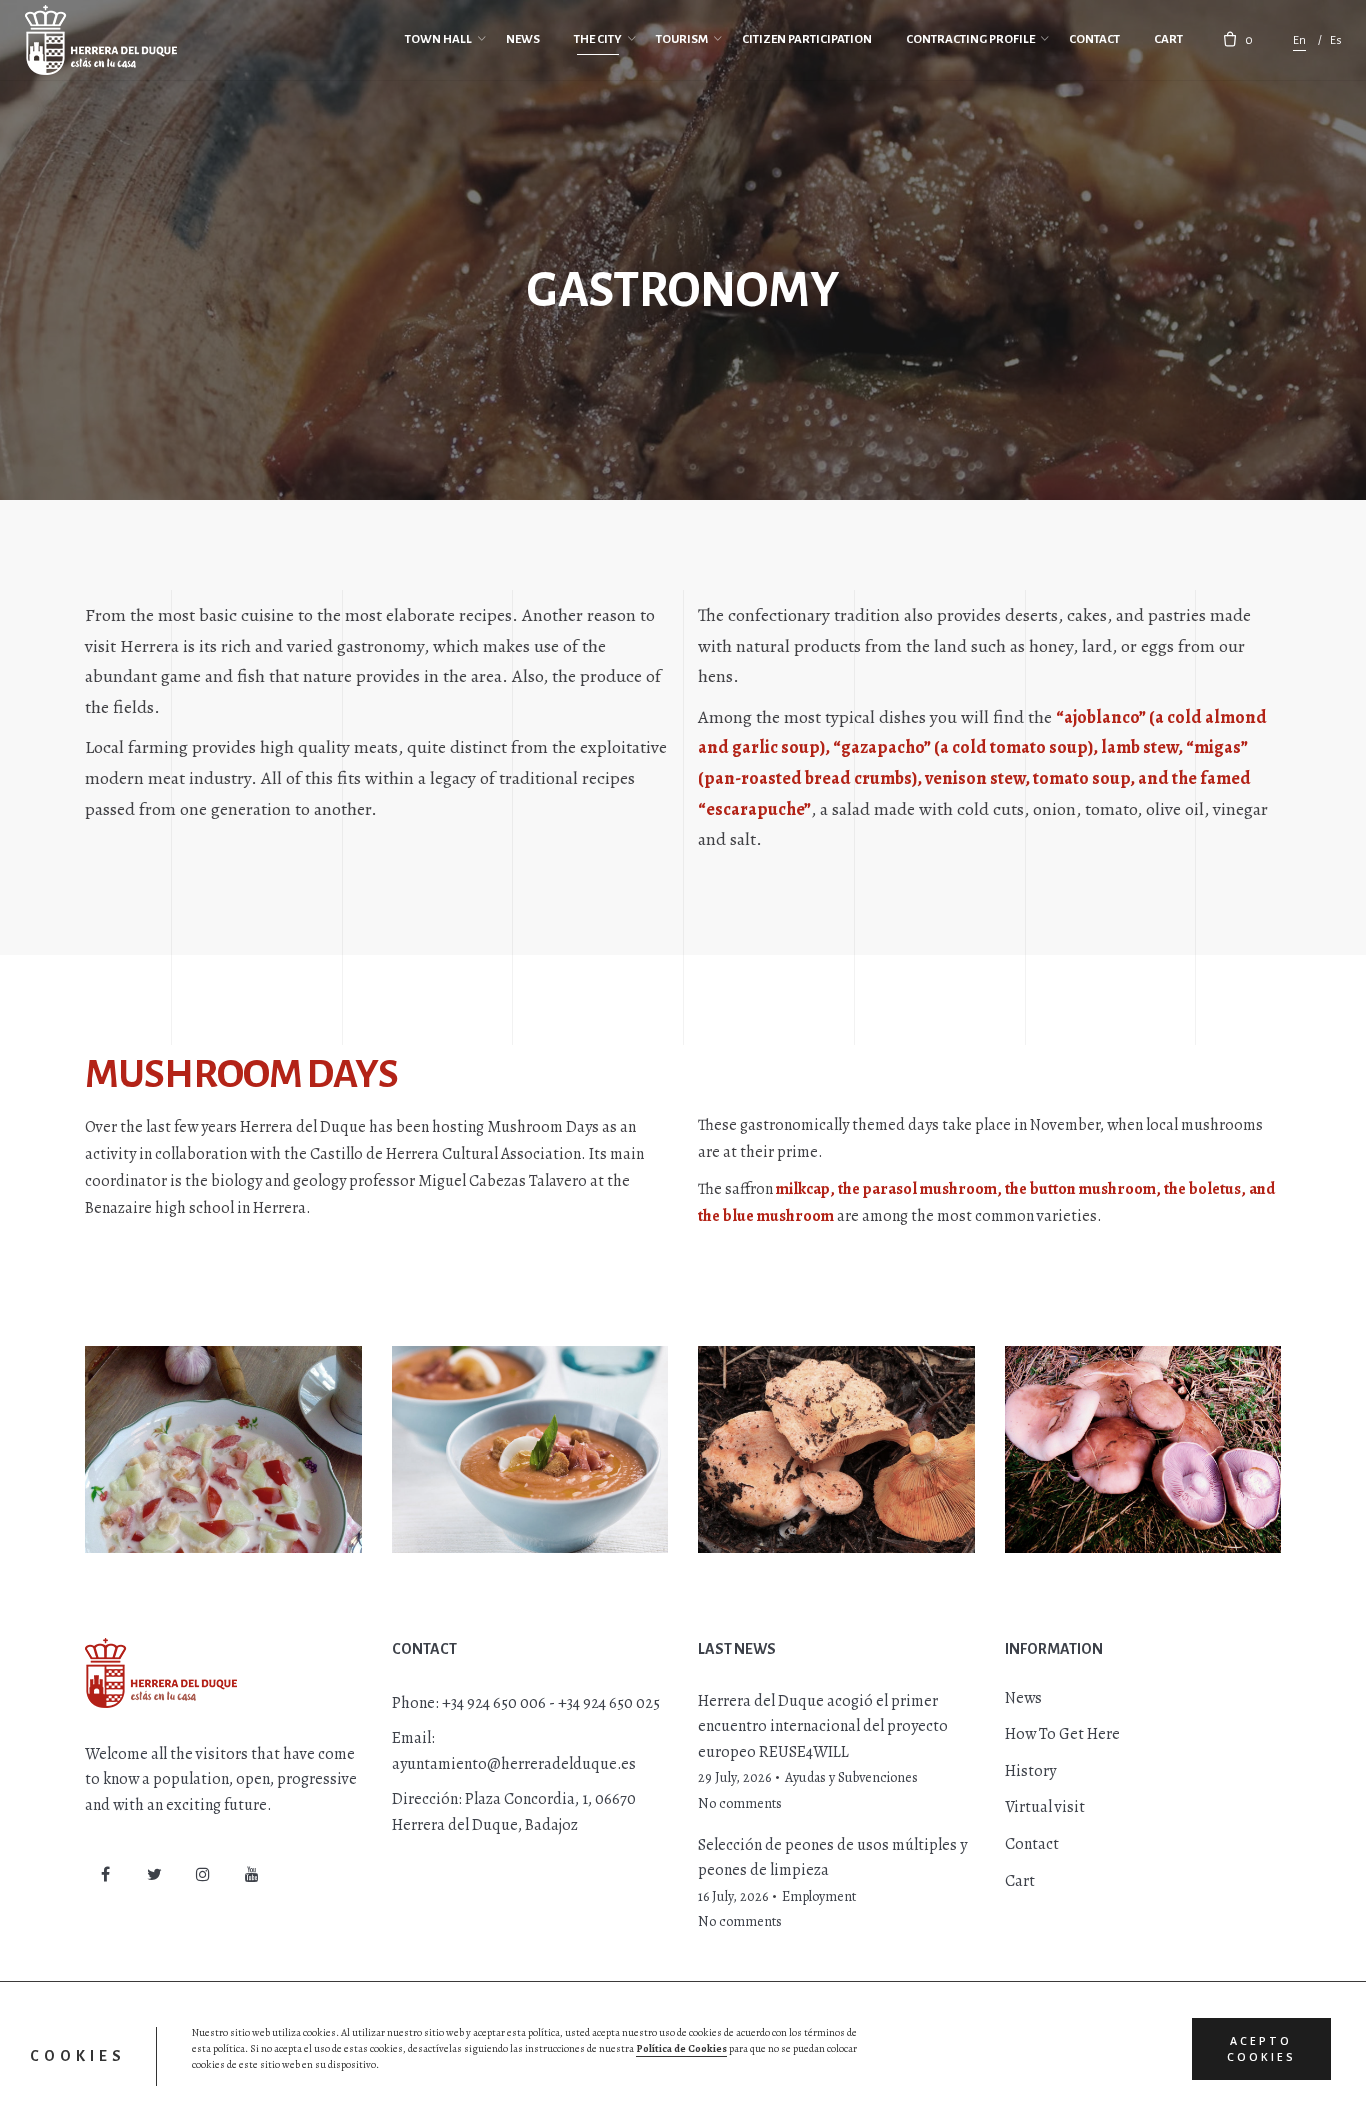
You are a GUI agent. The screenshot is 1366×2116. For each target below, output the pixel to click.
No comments (740, 1803)
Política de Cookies (681, 2048)
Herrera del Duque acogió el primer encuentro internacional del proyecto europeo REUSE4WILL (823, 1726)
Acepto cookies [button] (1261, 2049)
